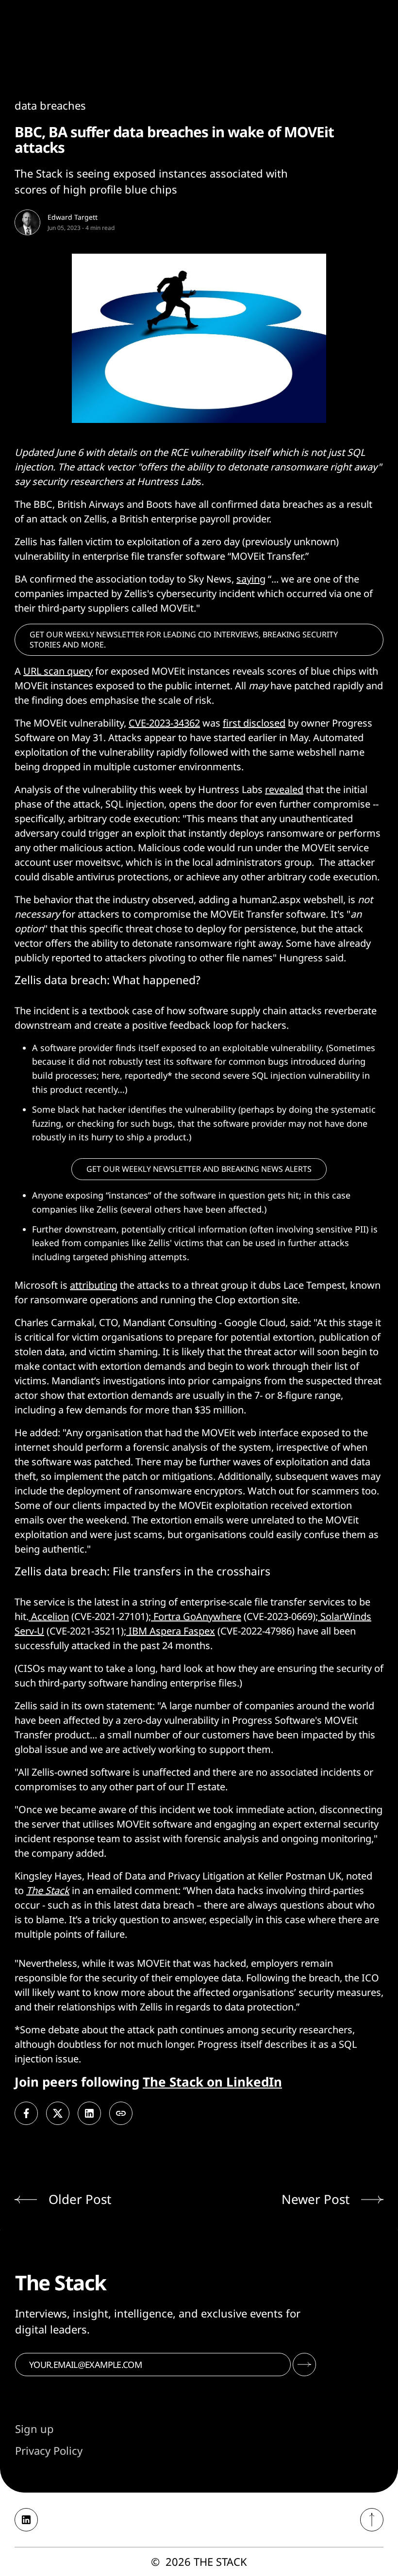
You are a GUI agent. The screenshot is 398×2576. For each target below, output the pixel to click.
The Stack (48, 1890)
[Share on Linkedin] (89, 2113)
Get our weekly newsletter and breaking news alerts (199, 1169)
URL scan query (58, 671)
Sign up (34, 2429)
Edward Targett (73, 217)
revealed (284, 789)
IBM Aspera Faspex (171, 1631)
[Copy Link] (121, 2113)
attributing (94, 1285)
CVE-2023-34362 (164, 723)
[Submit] (304, 2365)
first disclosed (254, 723)
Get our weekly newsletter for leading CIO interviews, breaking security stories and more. (184, 640)
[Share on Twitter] (58, 2113)
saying (251, 579)
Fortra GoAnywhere (196, 1616)
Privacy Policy (49, 2450)
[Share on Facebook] (26, 2113)
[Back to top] (372, 2520)
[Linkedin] (26, 2520)
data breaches (50, 105)
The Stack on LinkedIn (212, 2082)
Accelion (49, 1616)
